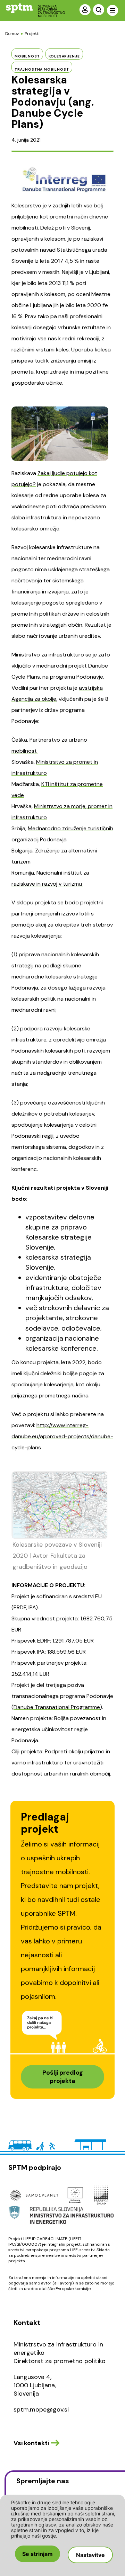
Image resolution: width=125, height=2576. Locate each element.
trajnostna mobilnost (42, 69)
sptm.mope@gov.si (41, 2409)
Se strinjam (37, 2554)
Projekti (32, 34)
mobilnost (27, 56)
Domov (12, 34)
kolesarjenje (64, 56)
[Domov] (30, 10)
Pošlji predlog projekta (63, 2077)
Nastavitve (90, 2555)
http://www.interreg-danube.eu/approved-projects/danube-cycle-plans (62, 1436)
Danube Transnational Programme (57, 1707)
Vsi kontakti (31, 2443)
